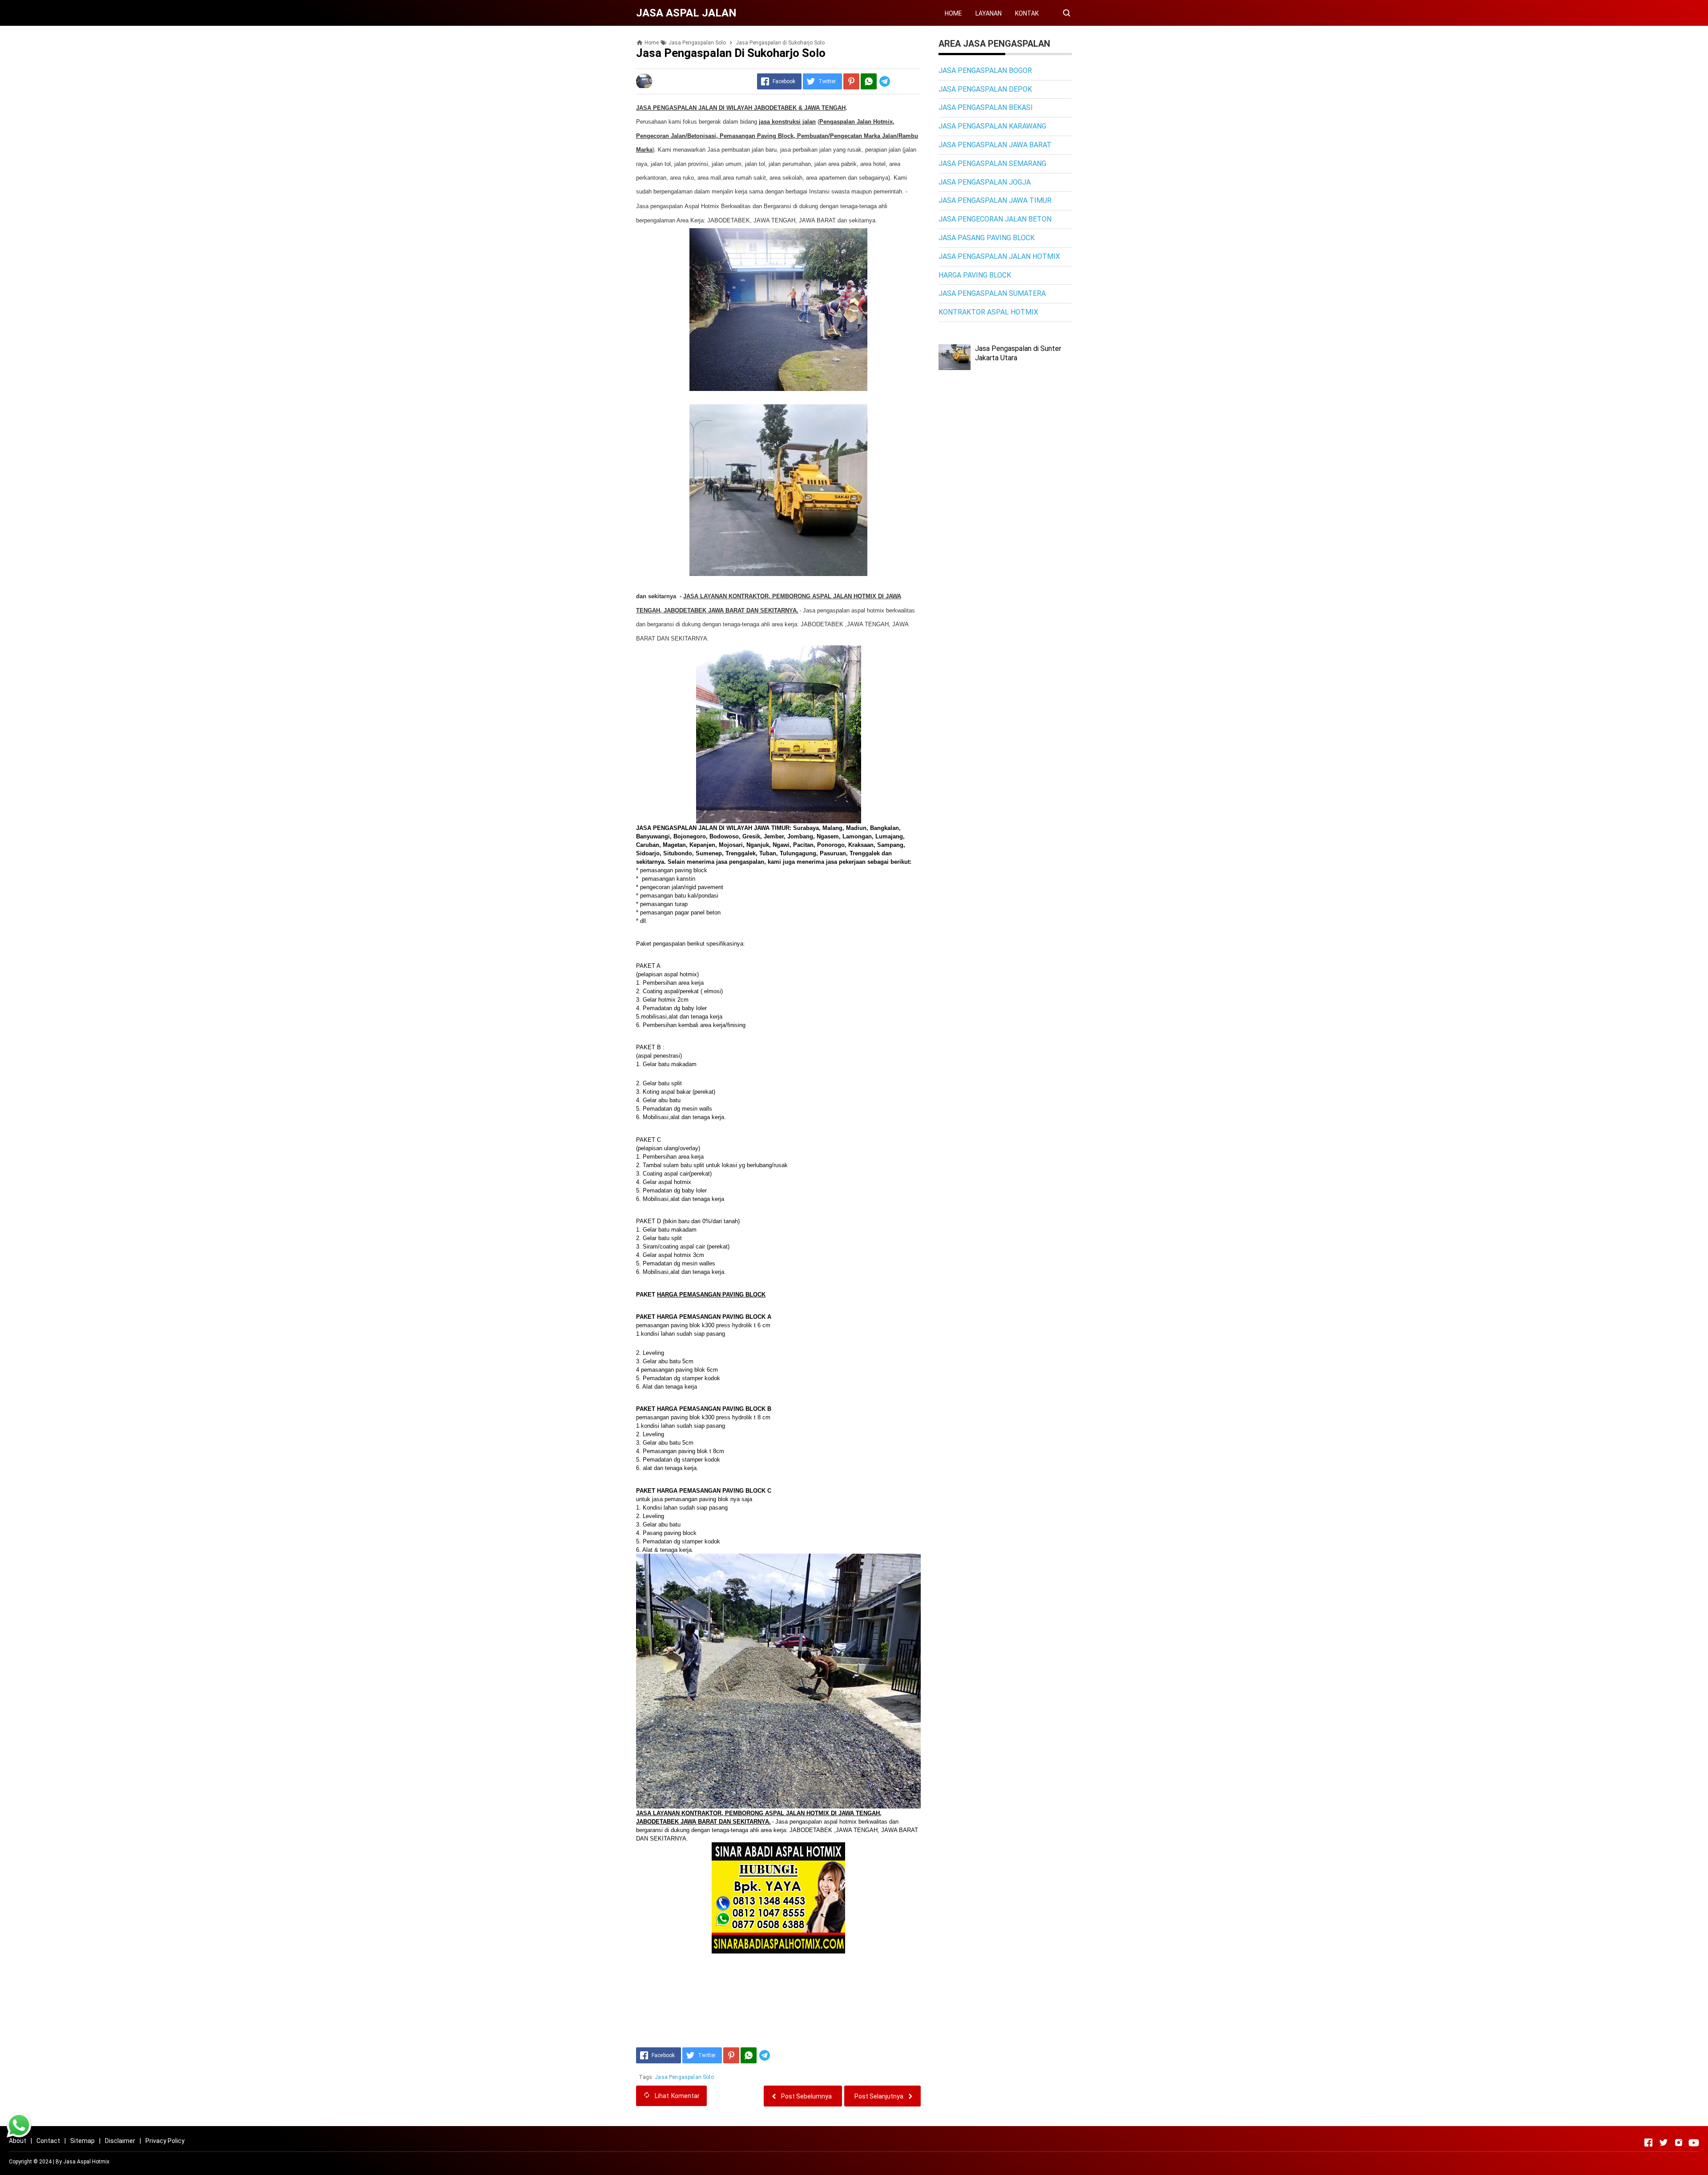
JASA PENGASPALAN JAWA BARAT (995, 145)
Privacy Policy (165, 2141)
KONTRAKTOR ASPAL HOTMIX (988, 312)
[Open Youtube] (1694, 2143)
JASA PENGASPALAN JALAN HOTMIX (999, 256)
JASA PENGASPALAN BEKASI (986, 107)
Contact (48, 2141)
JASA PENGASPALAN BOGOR (985, 70)
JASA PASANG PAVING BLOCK (987, 238)
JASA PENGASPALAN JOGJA (985, 182)
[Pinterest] (851, 81)
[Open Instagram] (1679, 2143)
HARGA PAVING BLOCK (975, 275)
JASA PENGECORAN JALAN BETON (995, 219)
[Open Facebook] (1648, 2143)
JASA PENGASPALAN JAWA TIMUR (995, 200)
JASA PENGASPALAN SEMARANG (992, 163)
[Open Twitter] (1664, 2143)
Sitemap (83, 2141)
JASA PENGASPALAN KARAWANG (992, 126)
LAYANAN (989, 13)
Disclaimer (120, 2141)
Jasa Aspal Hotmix (86, 2162)
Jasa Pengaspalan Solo (684, 2077)
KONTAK (1027, 13)
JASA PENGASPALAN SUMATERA (992, 293)
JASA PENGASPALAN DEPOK (985, 89)
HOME (953, 13)
